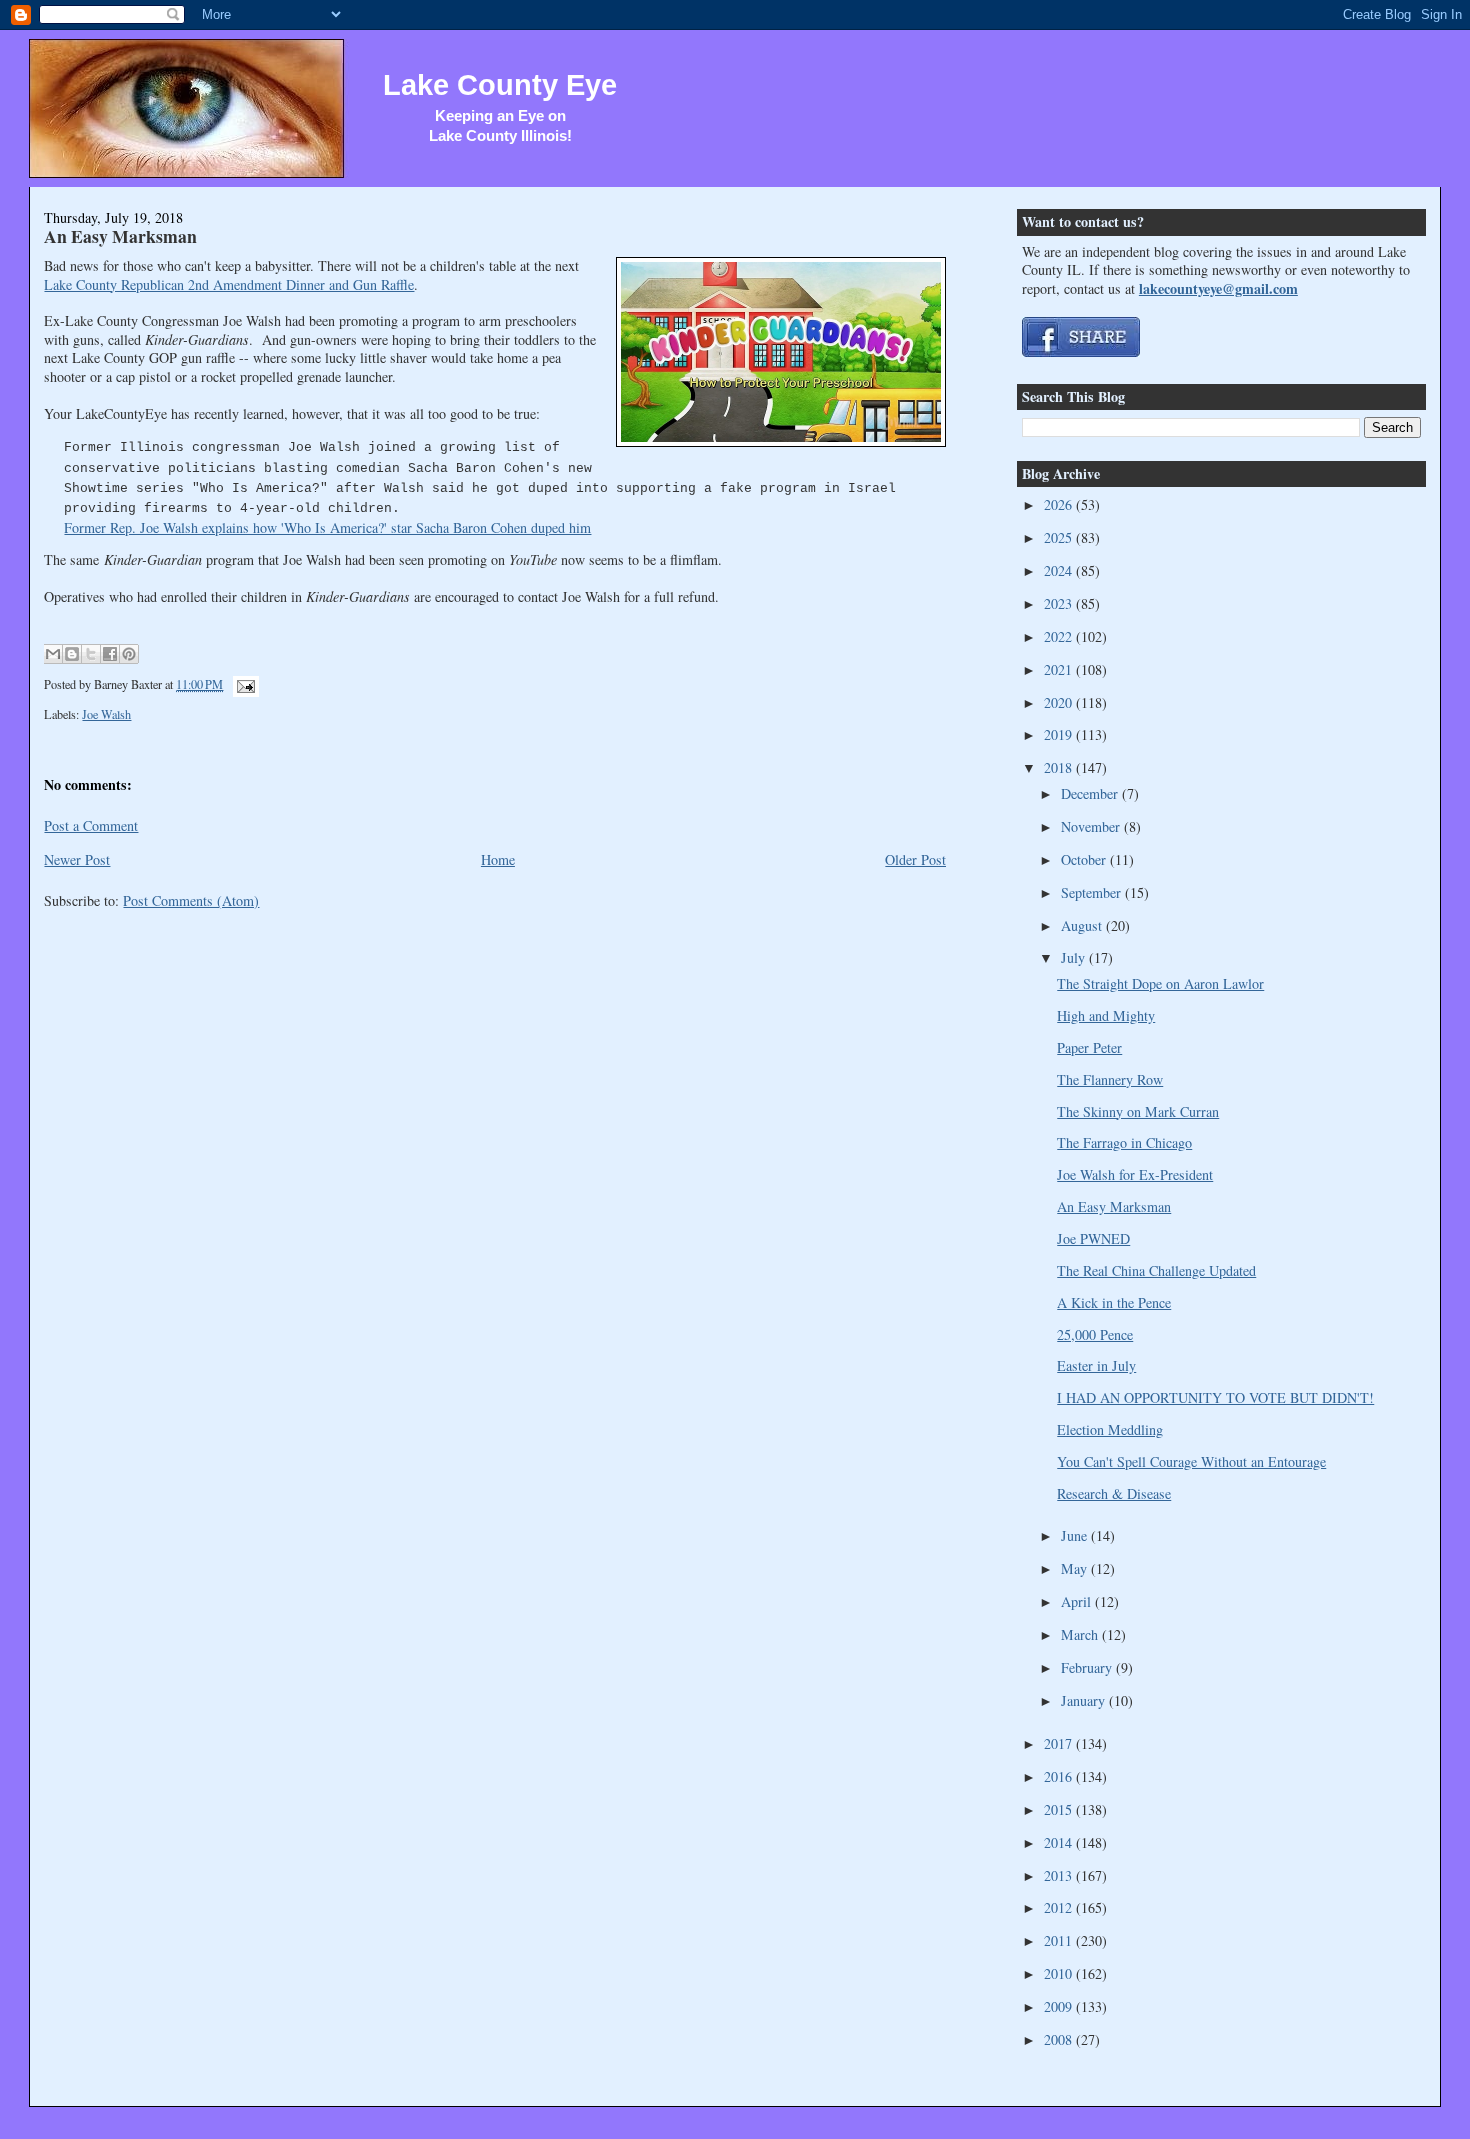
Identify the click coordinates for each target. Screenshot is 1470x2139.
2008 (1060, 2039)
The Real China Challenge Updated (1156, 1270)
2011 (1060, 1940)
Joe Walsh (106, 714)
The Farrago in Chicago (1124, 1142)
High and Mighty (1106, 1015)
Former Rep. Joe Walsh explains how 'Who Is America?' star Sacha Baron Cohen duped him (327, 527)
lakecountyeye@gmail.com (1218, 288)
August (1083, 925)
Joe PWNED (1093, 1238)
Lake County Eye (500, 85)
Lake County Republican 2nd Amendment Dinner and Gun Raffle (229, 284)
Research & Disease (1114, 1493)
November (1092, 826)
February (1088, 1667)
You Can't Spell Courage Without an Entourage (1191, 1461)
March (1081, 1634)
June (1076, 1535)
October (1085, 859)
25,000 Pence (1095, 1334)
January (1085, 1700)
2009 (1060, 2006)
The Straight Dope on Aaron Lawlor (1160, 983)
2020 (1060, 702)
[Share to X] (91, 654)
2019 (1060, 734)
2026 (1060, 504)
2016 (1060, 1776)
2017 (1060, 1743)
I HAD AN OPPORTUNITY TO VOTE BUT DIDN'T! (1215, 1397)
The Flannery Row (1110, 1079)
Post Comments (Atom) (191, 900)
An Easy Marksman (120, 236)
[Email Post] (242, 684)
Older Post (915, 859)
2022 (1060, 636)
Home (498, 859)
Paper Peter (1089, 1047)
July (1075, 957)
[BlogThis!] (72, 654)
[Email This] (53, 654)
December (1091, 793)
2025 (1060, 537)
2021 (1060, 669)
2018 (1060, 767)
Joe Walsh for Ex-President (1135, 1174)
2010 (1060, 1973)
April (1078, 1601)
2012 (1060, 1907)
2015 (1060, 1809)
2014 (1060, 1842)
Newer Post (77, 859)
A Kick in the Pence (1114, 1302)
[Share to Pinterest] (129, 654)
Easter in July (1096, 1365)
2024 (1060, 570)
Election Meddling (1110, 1429)
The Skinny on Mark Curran (1138, 1111)
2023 (1060, 603)
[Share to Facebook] (110, 654)
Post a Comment (91, 825)
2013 (1060, 1875)
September (1093, 892)
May (1076, 1568)
